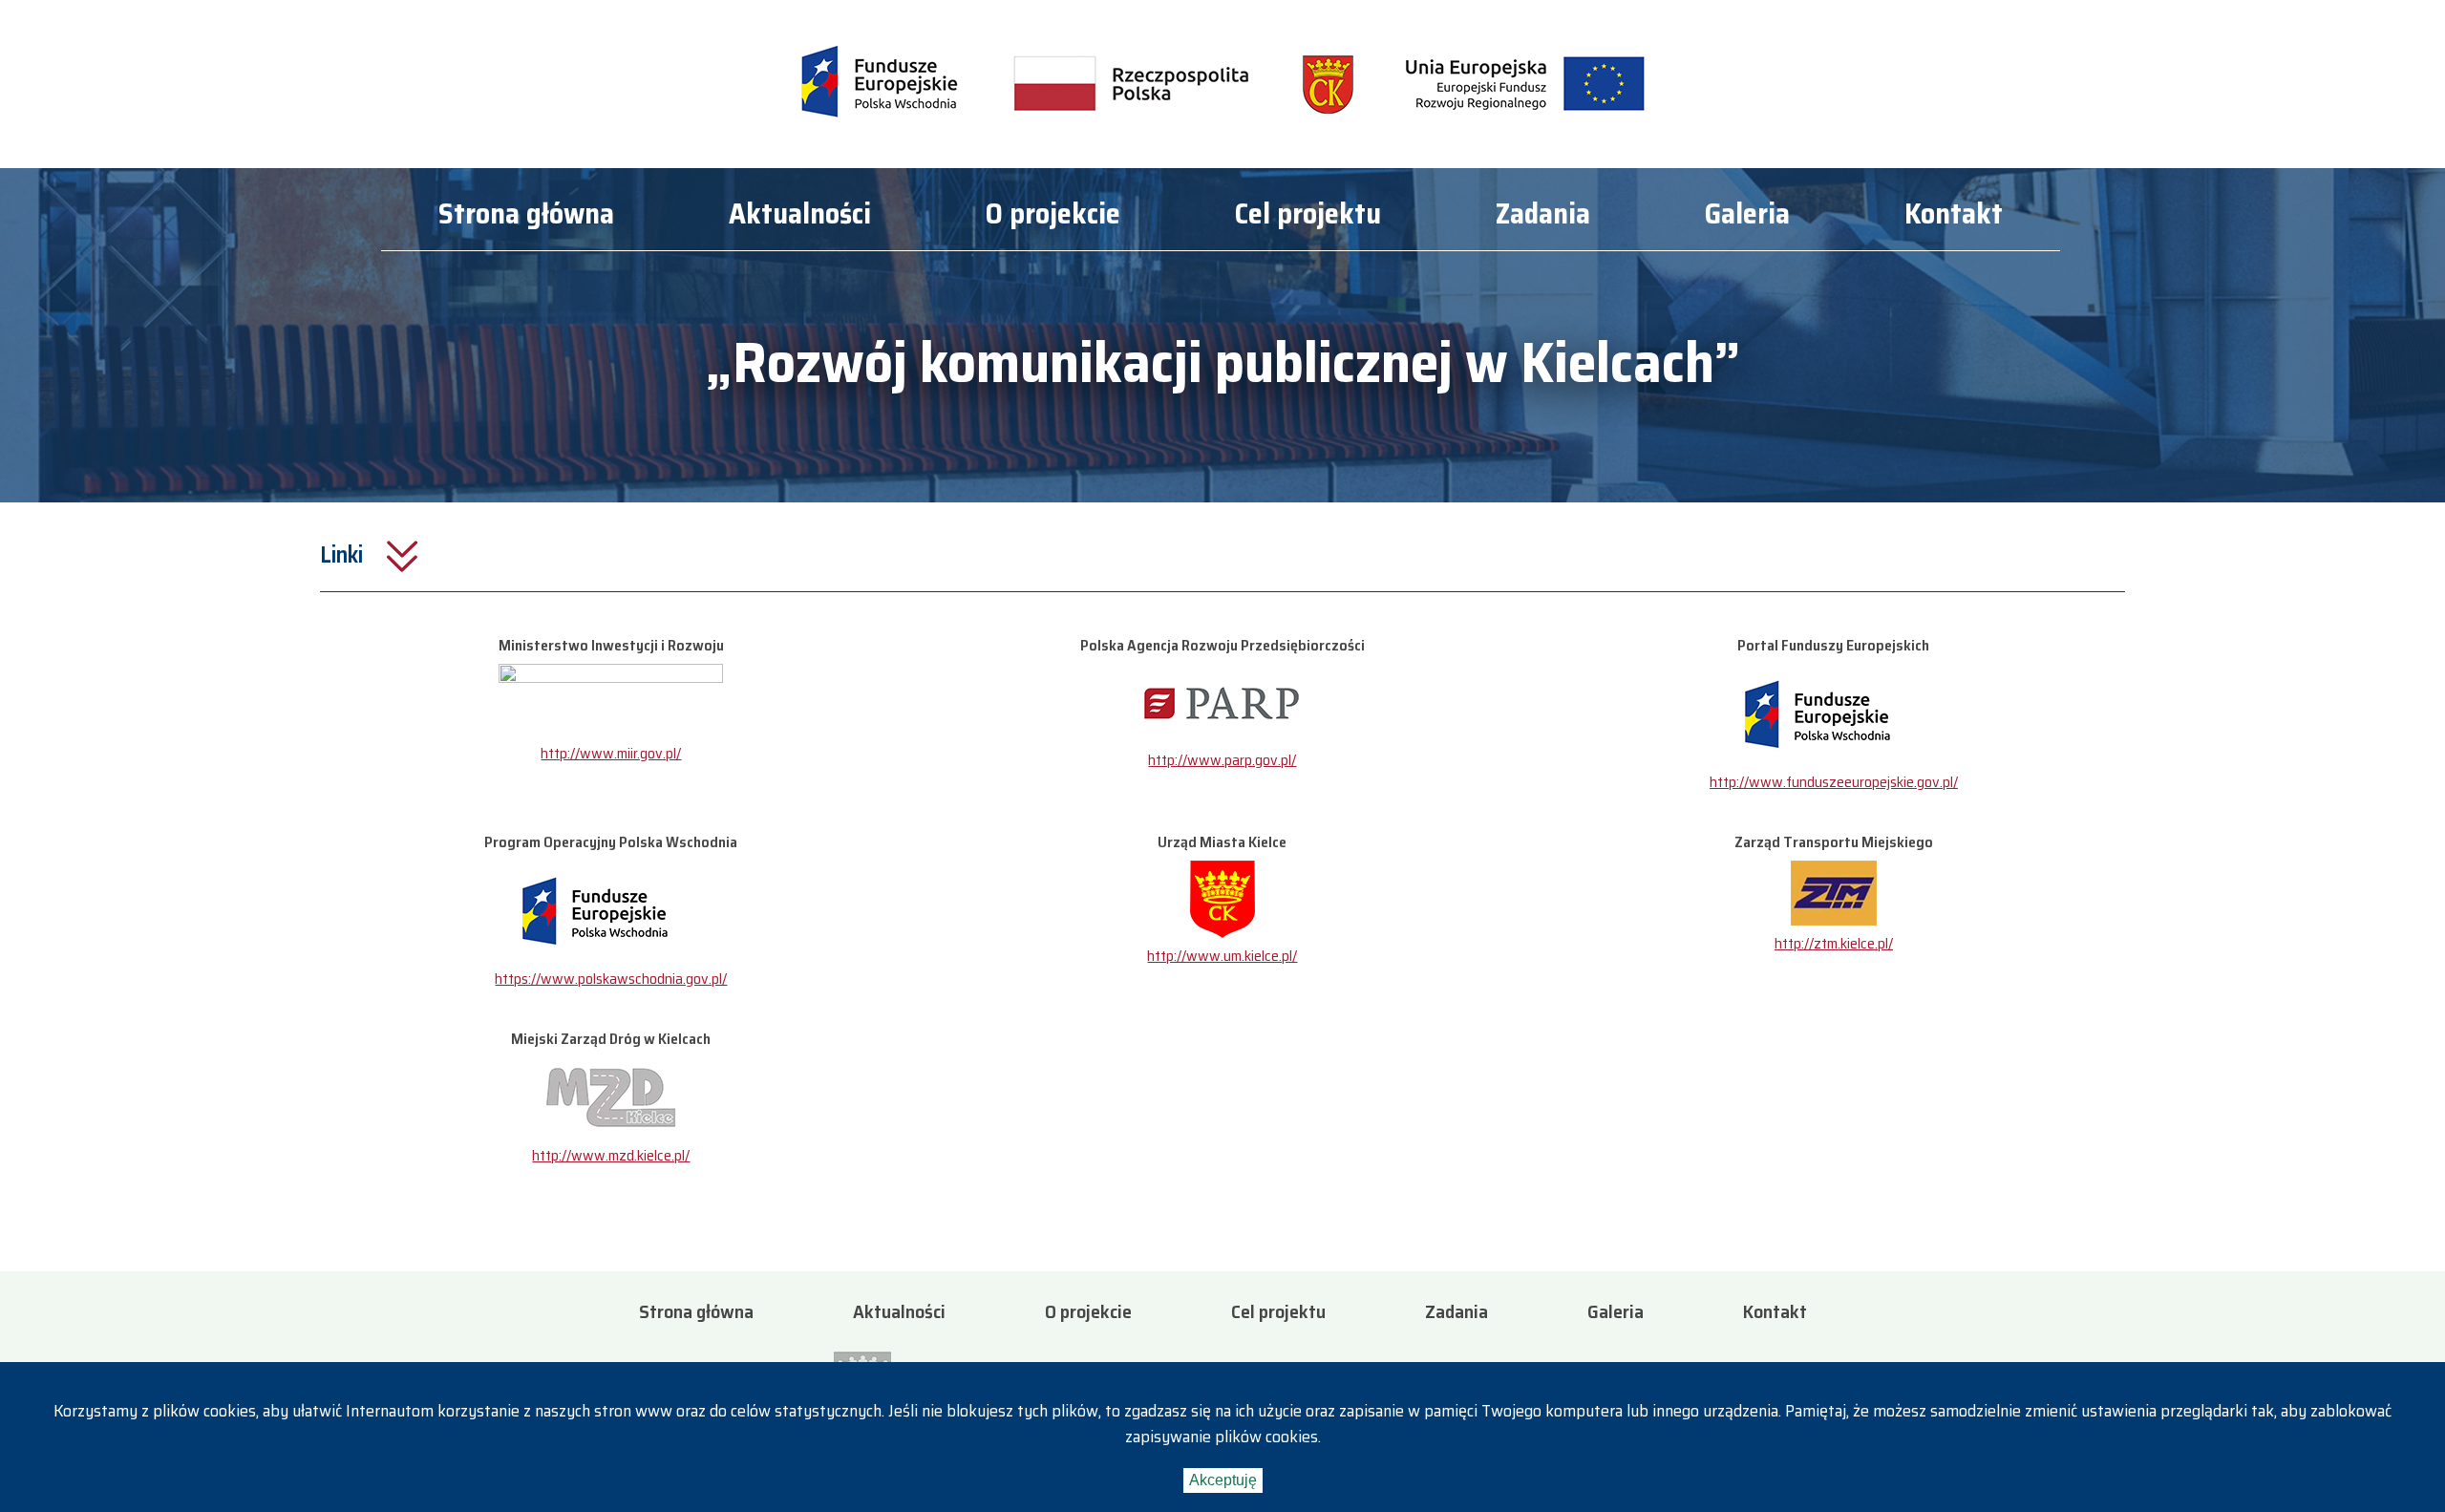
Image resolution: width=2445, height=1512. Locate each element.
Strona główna (526, 216)
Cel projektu (1308, 216)
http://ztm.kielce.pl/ (1834, 943)
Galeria (1747, 216)
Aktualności (800, 216)
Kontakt (1954, 216)
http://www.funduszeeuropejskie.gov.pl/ (1834, 782)
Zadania (1543, 216)
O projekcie (1053, 216)
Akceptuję (1223, 1480)
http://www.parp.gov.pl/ (1222, 760)
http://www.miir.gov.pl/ (611, 753)
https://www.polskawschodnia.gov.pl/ (611, 979)
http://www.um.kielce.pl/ (1222, 956)
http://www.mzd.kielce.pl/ (611, 1155)
